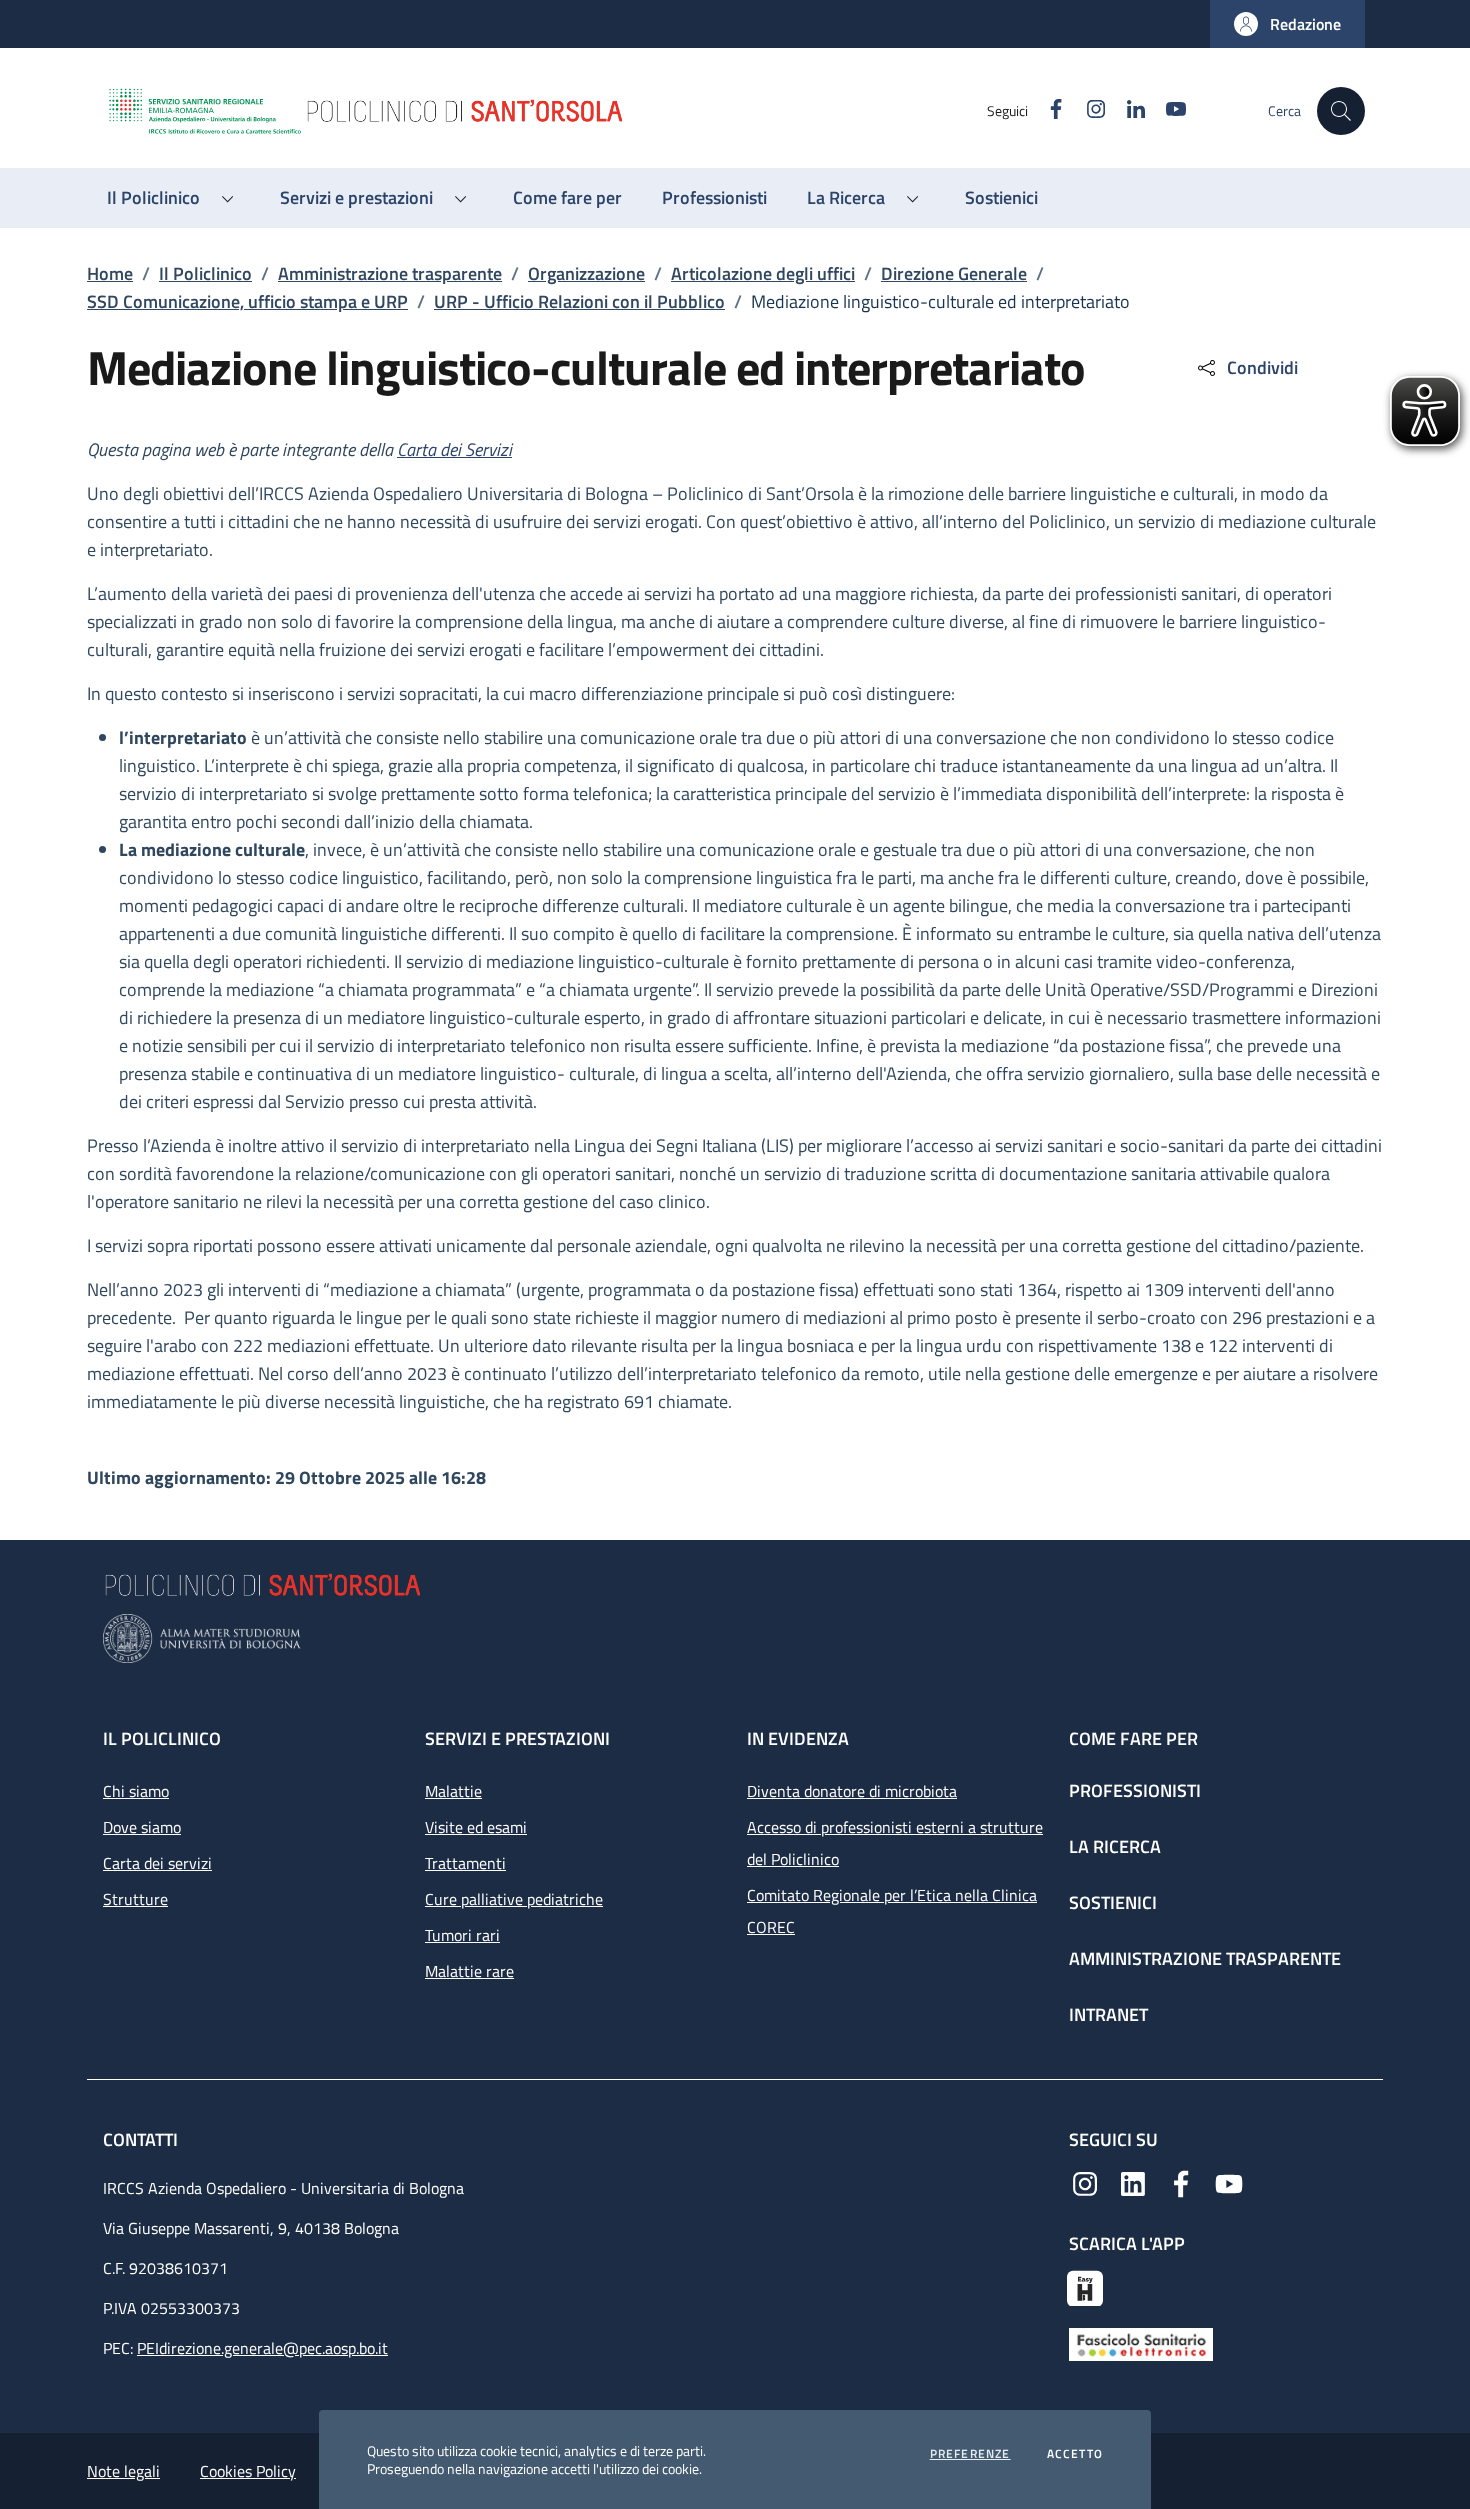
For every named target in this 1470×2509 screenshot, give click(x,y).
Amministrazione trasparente (390, 273)
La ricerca (1115, 1846)
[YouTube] (1229, 2182)
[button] (1287, 24)
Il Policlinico (205, 273)
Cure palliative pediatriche (514, 1899)
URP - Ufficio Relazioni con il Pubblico (579, 301)
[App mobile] (1085, 2286)
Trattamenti (465, 1863)
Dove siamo (142, 1827)
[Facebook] (1181, 2182)
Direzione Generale (954, 273)
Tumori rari (462, 1935)
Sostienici (1113, 1902)
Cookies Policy (248, 2471)
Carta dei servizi (157, 1863)
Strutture (135, 1899)
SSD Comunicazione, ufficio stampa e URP (247, 301)
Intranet (1108, 2014)
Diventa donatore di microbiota (852, 1791)
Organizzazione (586, 273)
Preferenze (970, 2454)
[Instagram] (1085, 2182)
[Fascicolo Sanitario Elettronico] (1141, 2343)
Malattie (453, 1791)
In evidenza (798, 1738)
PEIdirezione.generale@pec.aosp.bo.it (262, 2348)
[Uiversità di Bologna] (735, 1638)
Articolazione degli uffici (763, 273)
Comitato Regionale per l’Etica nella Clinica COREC (892, 1911)
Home (110, 273)
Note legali (123, 2471)
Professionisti (1135, 1790)
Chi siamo (136, 1791)
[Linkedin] (1133, 2182)
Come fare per (1133, 1738)
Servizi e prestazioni (517, 1738)
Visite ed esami (476, 1827)
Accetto (1075, 2454)
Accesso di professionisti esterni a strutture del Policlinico (895, 1843)
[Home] (546, 111)
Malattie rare (469, 1971)
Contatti (142, 2139)
